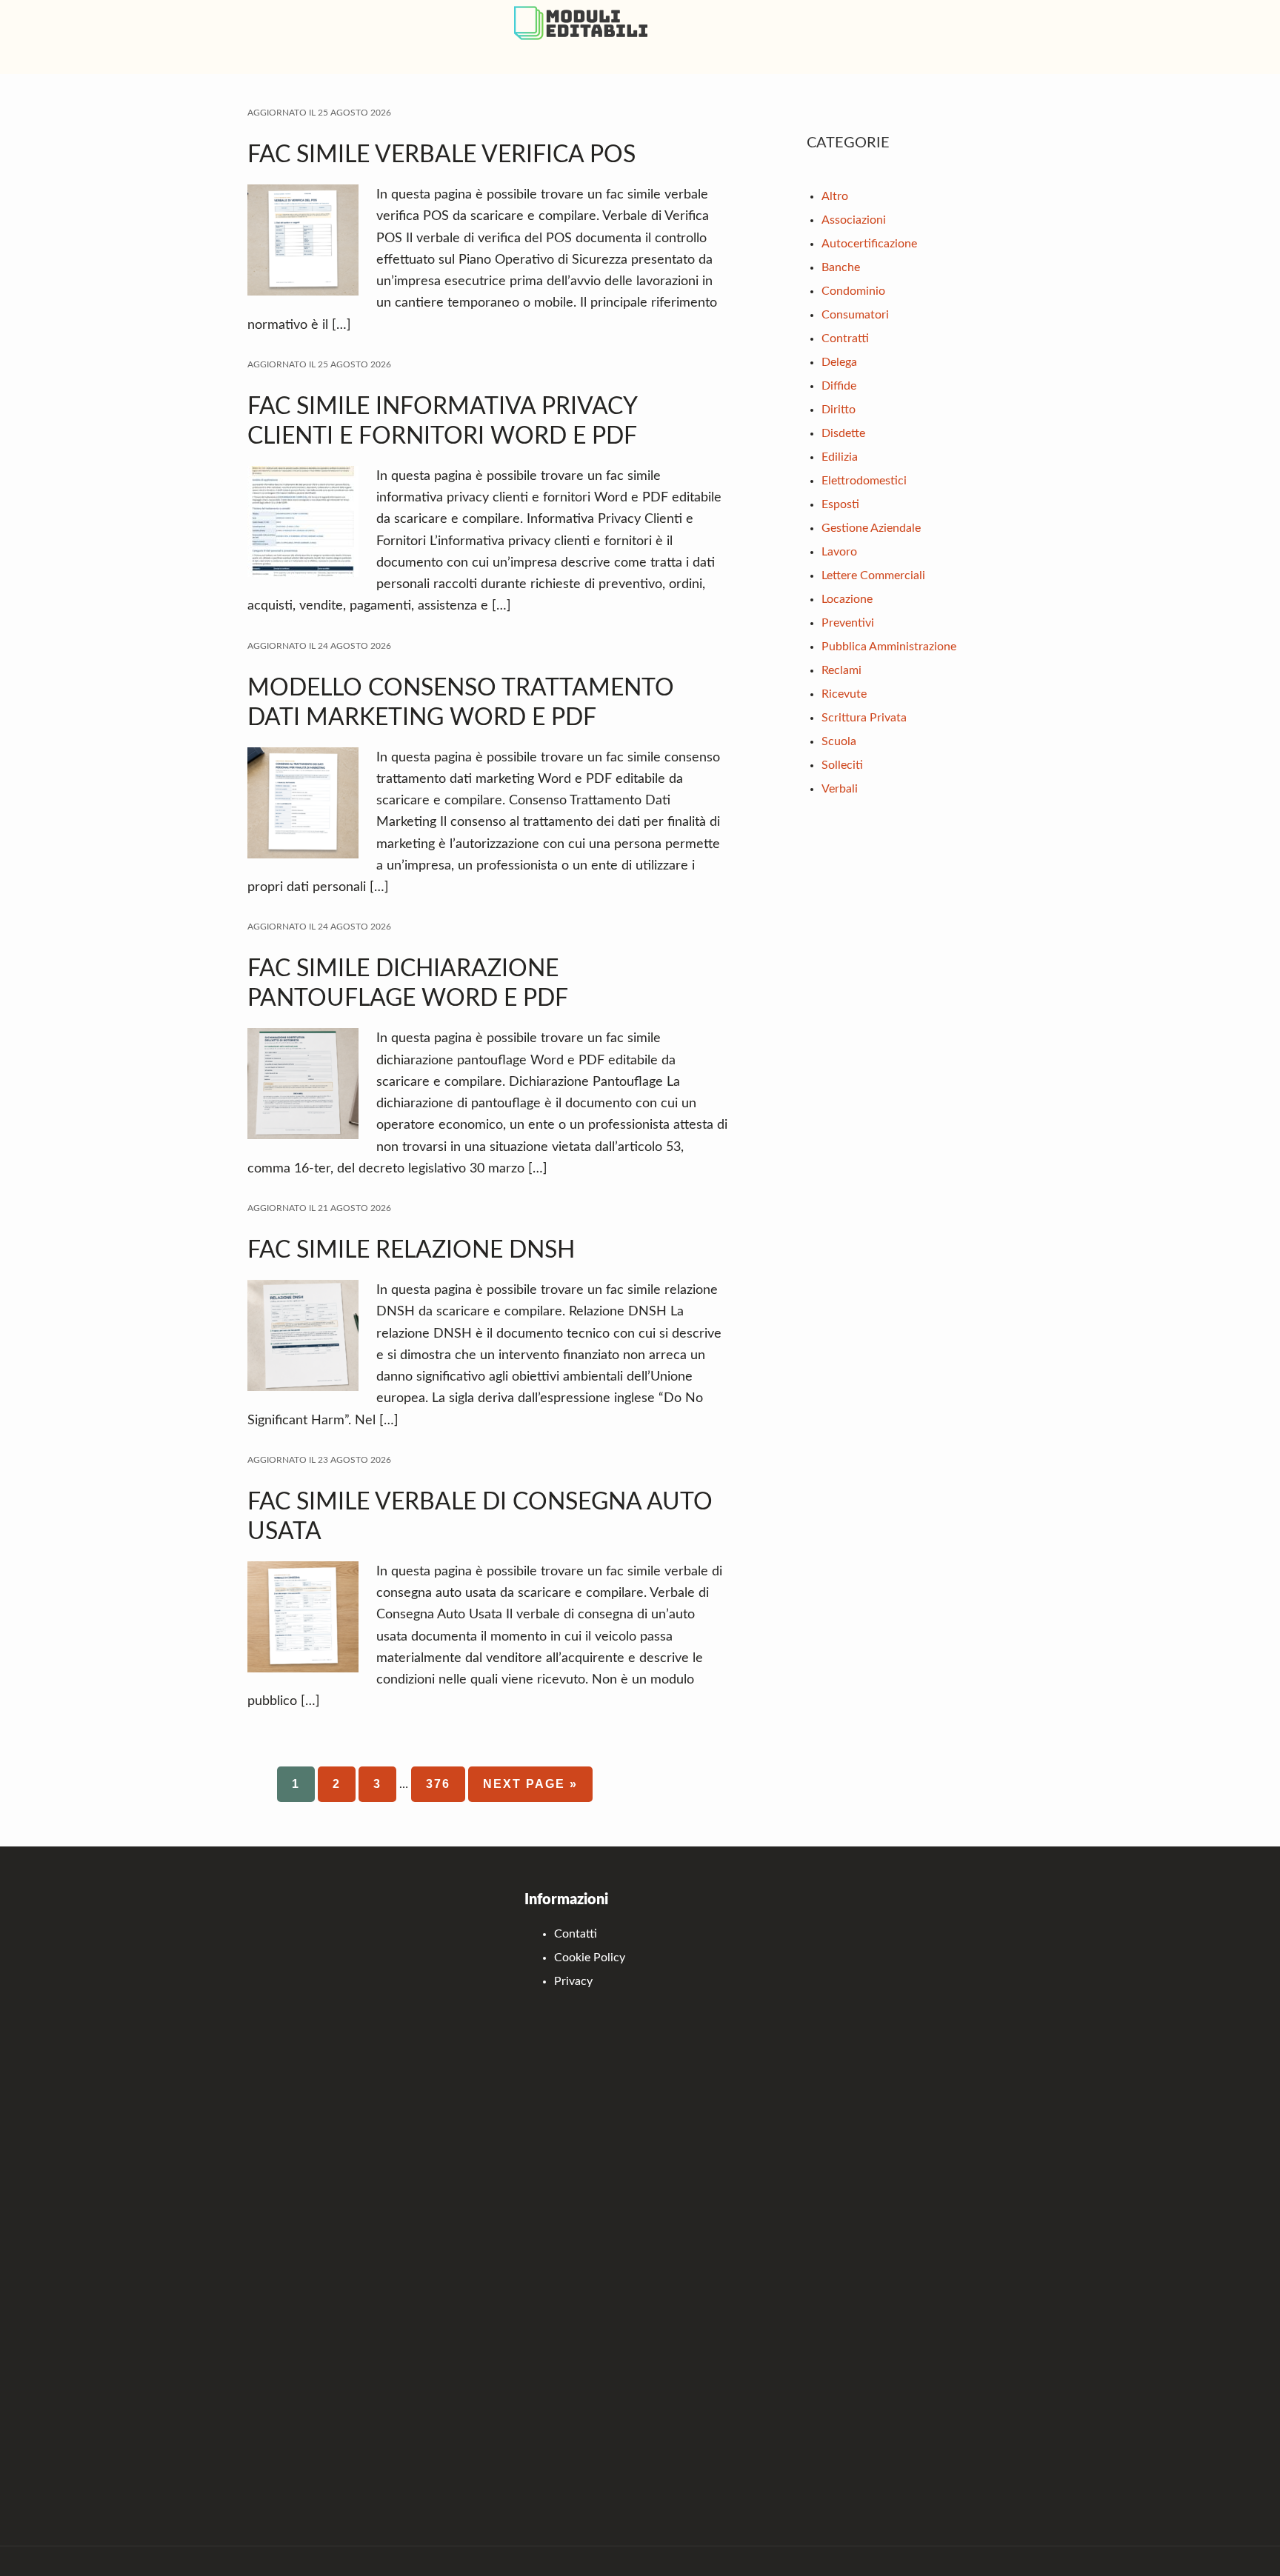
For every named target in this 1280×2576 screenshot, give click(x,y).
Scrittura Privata (864, 718)
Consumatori (855, 315)
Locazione (847, 599)
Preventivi (848, 623)
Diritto (839, 410)
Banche (841, 267)
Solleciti (842, 765)
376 (446, 1784)
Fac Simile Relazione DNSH (411, 1250)
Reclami (841, 670)
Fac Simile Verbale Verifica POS (441, 155)
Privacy (573, 1981)
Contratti (845, 338)
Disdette (843, 433)
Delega (839, 362)
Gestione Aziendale (871, 528)
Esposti (840, 504)
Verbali (840, 789)
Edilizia (840, 457)
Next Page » (530, 1790)
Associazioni (854, 220)
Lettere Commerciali (873, 575)
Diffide (839, 386)
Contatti (576, 1934)
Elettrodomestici (864, 481)
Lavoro (839, 552)
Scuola (839, 741)
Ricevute (844, 694)
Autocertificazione (869, 244)
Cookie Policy (590, 1958)
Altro (835, 196)
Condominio (853, 291)
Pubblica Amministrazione (889, 647)
